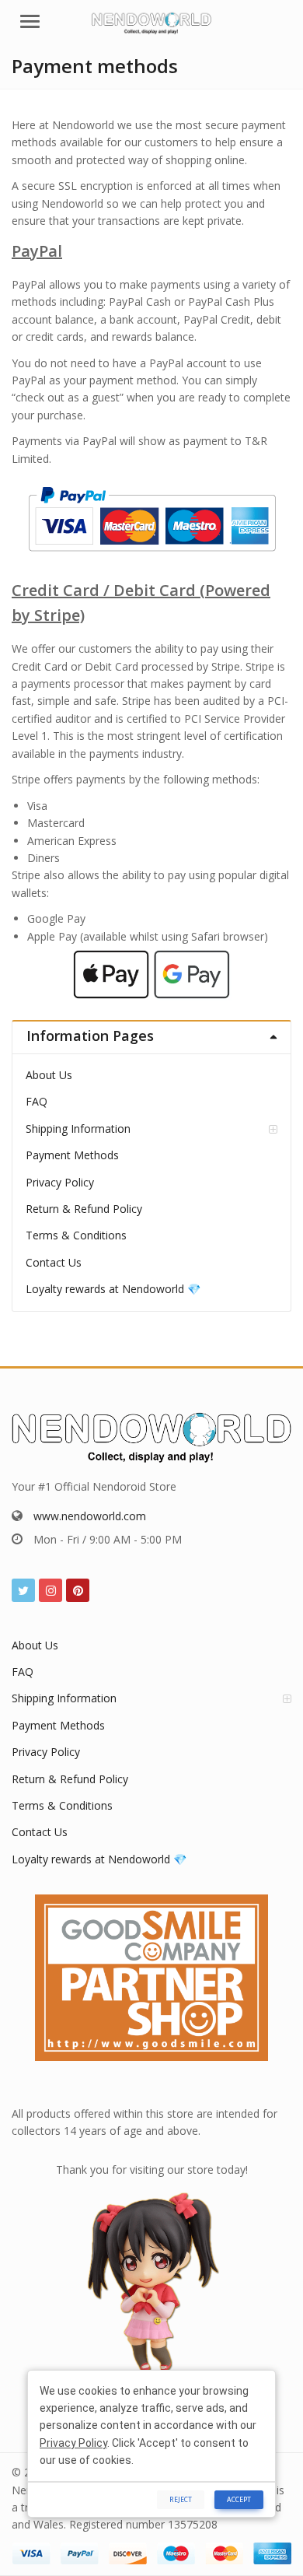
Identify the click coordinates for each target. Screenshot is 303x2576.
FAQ (37, 1101)
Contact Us (54, 1262)
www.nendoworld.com (90, 1516)
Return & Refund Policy (84, 1209)
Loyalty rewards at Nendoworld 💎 (113, 1289)
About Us (49, 1075)
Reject (181, 2499)
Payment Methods (72, 1155)
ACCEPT (239, 2499)
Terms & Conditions (76, 1235)
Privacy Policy (60, 1182)
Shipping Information (78, 1129)
